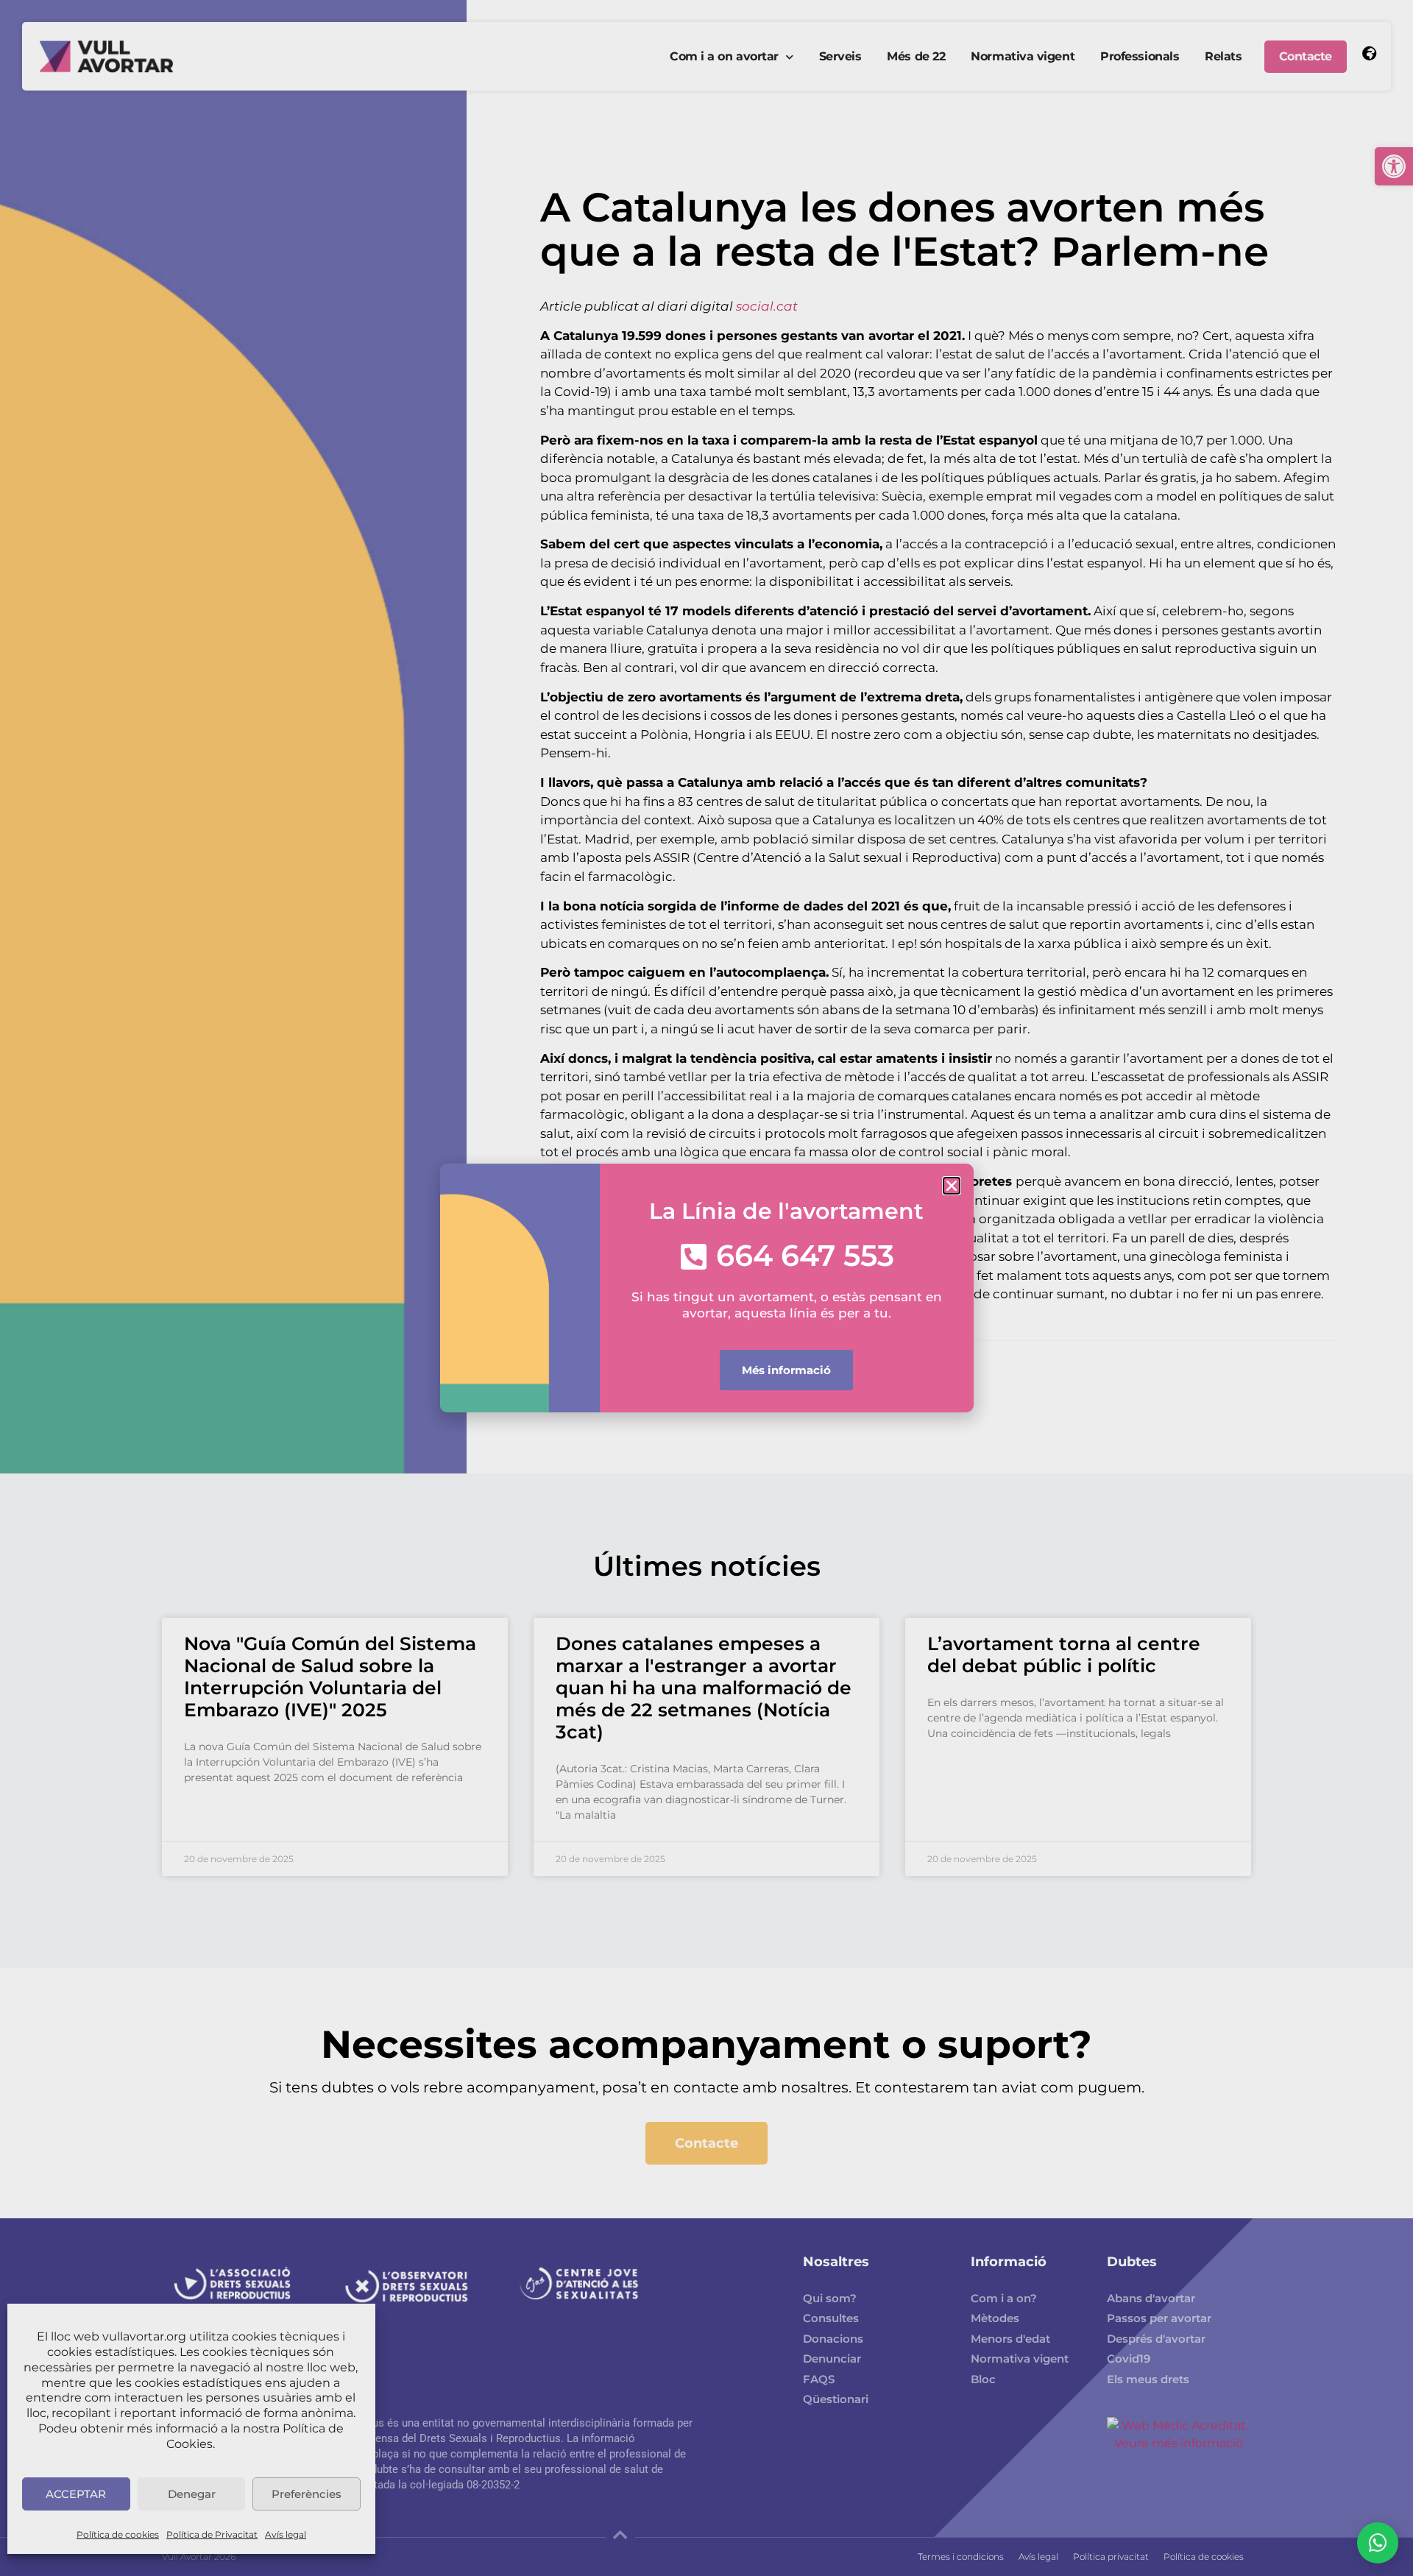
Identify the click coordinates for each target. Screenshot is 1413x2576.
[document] (706, 1288)
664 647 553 (805, 1255)
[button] (952, 1186)
